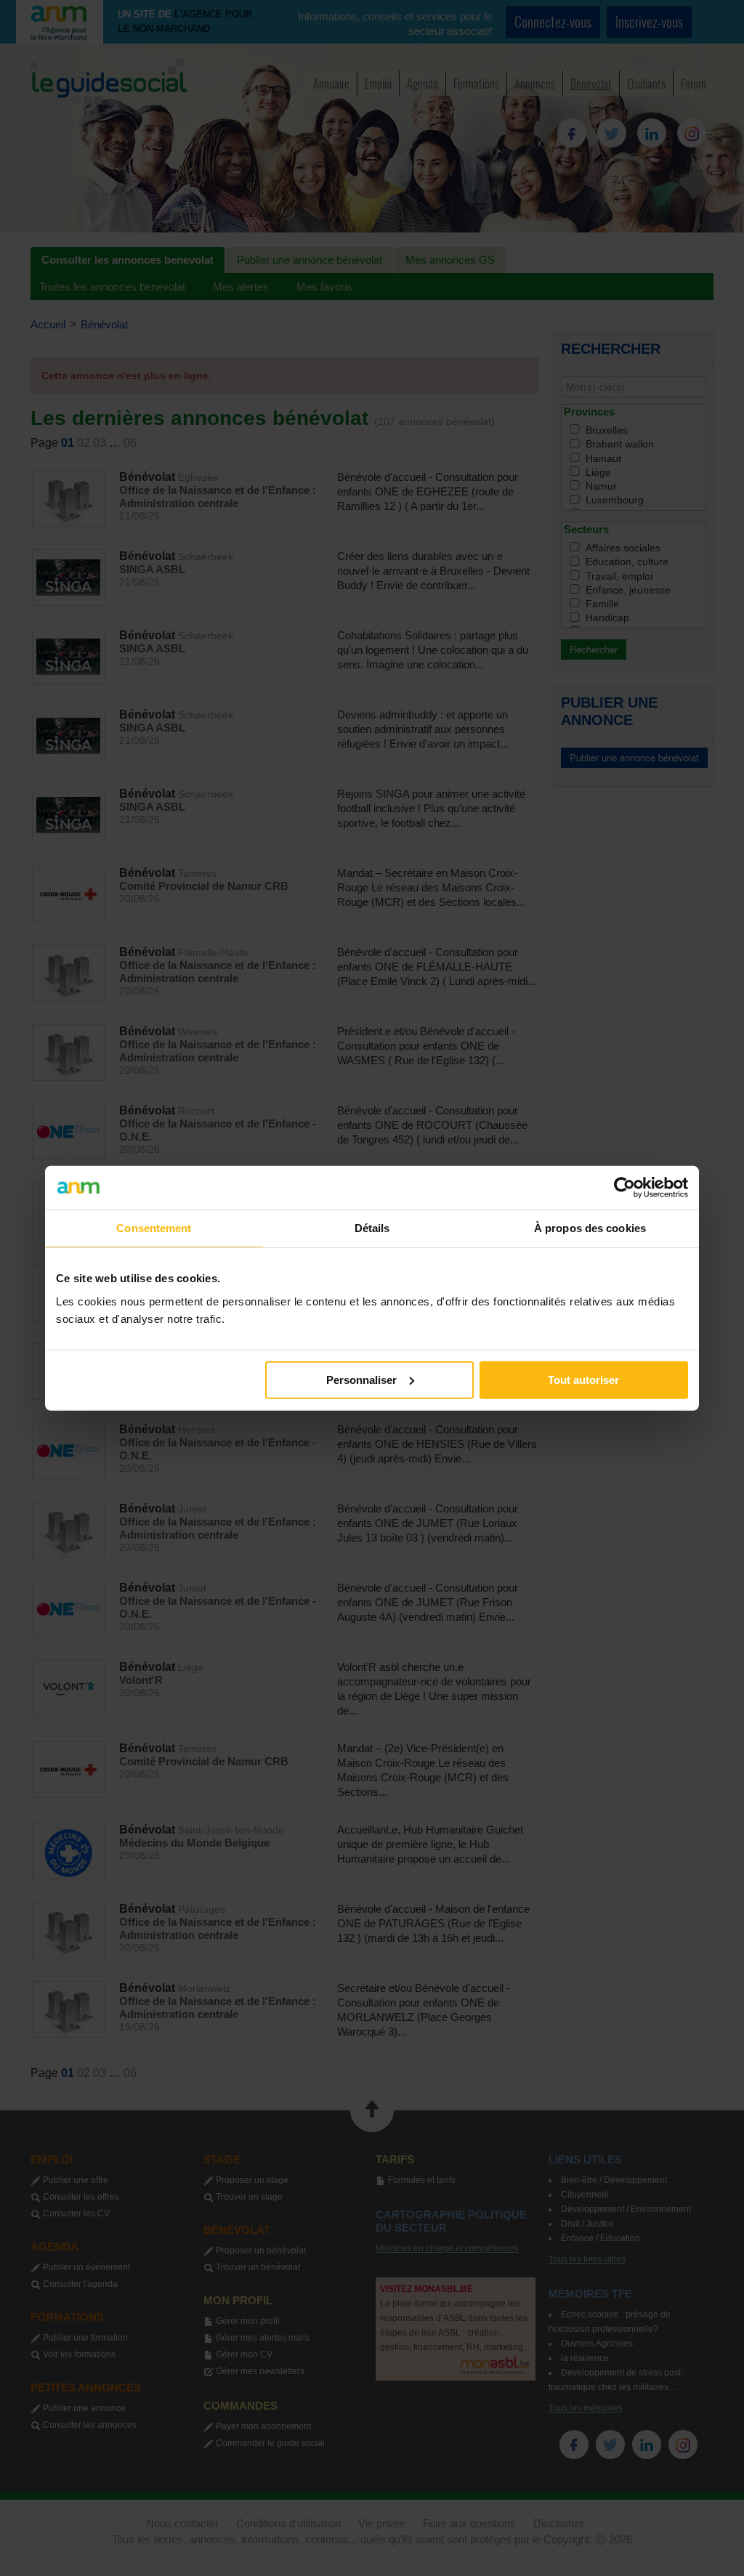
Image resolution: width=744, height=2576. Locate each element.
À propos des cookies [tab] (590, 1228)
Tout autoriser (583, 1379)
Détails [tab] (372, 1228)
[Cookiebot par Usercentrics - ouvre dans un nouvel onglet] (624, 1188)
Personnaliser (361, 1379)
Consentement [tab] (154, 1228)
